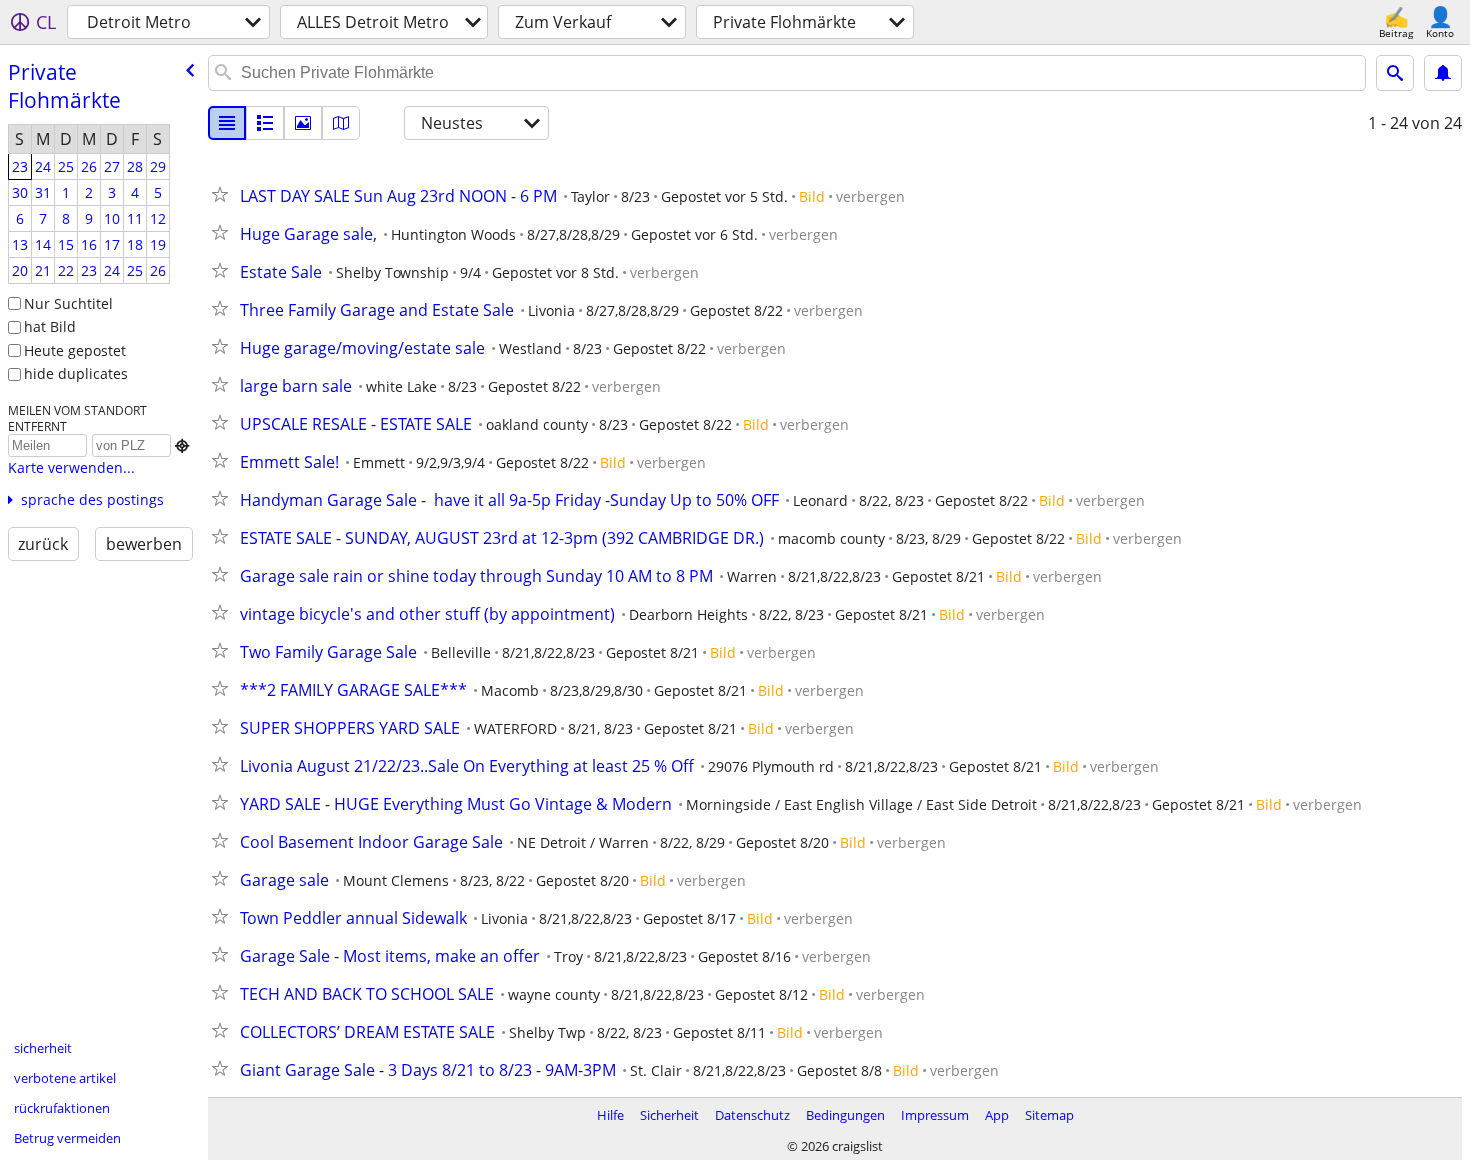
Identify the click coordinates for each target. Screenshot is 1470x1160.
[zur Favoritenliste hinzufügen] (224, 194)
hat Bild (50, 326)
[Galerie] (303, 123)
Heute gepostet (75, 350)
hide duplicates (76, 373)
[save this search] (1443, 73)
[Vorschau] (265, 123)
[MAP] (341, 123)
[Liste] (227, 123)
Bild (812, 196)
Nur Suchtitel (68, 303)
